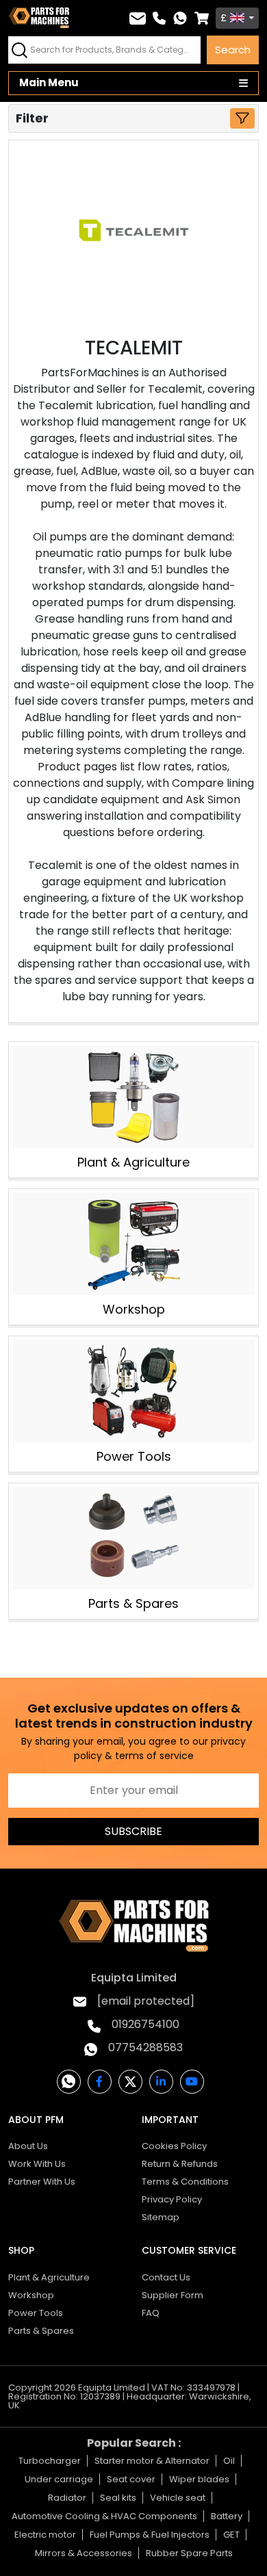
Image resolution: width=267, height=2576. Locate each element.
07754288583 (145, 2047)
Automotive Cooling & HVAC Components (104, 2516)
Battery (227, 2516)
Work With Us (37, 2164)
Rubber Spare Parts (189, 2553)
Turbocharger (50, 2461)
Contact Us (166, 2277)
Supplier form (173, 2295)
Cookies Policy (174, 2146)
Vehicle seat (178, 2498)
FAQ (151, 2313)
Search (233, 50)
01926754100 (145, 2024)
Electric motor (45, 2535)
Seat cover (131, 2479)
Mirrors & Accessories (84, 2553)
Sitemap (161, 2217)
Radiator (67, 2498)
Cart (202, 18)
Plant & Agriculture (133, 1162)
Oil (229, 2461)
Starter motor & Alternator (152, 2461)
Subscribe (133, 1831)
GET (231, 2535)
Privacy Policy (172, 2199)
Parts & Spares (133, 1603)
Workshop (134, 1309)
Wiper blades (199, 2479)
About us (28, 2146)
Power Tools (134, 1456)
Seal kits (118, 2498)
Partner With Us (42, 2182)
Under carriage (59, 2479)
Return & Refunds (180, 2164)
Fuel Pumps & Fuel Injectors (150, 2535)
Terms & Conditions (185, 2182)
